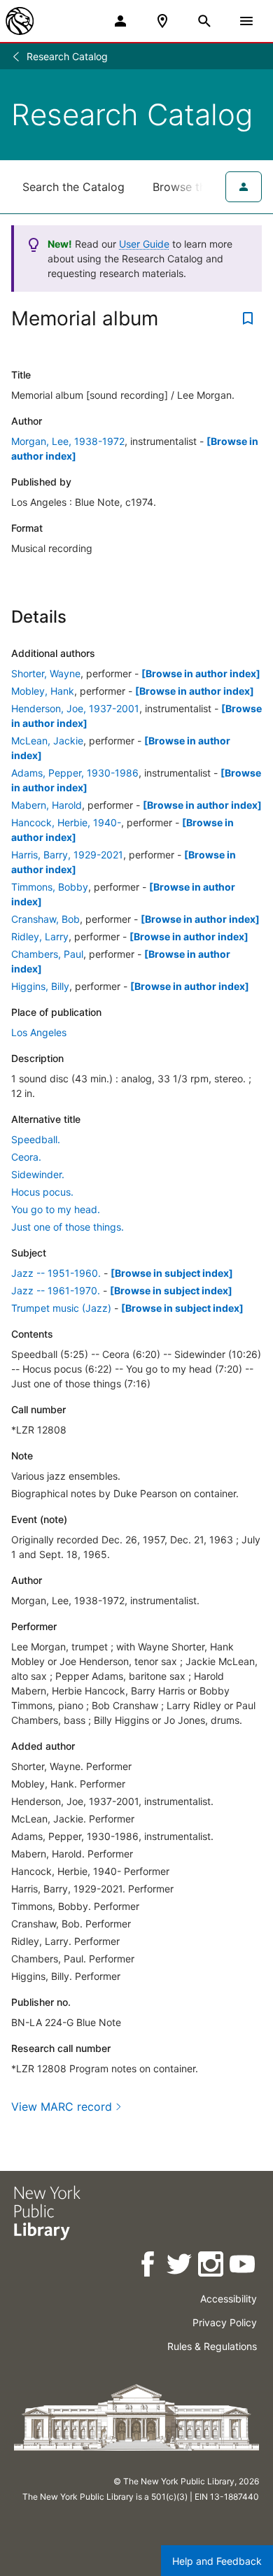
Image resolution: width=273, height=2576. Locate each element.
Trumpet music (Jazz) (61, 1308)
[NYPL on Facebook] (149, 2266)
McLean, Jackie (47, 741)
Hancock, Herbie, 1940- (66, 822)
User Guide (144, 244)
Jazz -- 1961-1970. (56, 1290)
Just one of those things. (68, 1227)
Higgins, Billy (40, 986)
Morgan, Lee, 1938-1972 (68, 441)
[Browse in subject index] (172, 1273)
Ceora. (26, 1157)
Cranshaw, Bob (45, 919)
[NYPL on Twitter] (180, 2266)
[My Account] (120, 21)
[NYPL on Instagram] (212, 2266)
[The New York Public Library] (20, 21)
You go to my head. (56, 1209)
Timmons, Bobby (50, 887)
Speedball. (36, 1139)
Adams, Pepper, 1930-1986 (75, 773)
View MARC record (62, 2107)
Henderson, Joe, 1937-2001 (75, 708)
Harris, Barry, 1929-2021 (67, 855)
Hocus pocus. (42, 1192)
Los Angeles (39, 1032)
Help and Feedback (217, 2561)
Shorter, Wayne (46, 673)
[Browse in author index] (201, 673)
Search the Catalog (73, 187)
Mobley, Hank (43, 691)
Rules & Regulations (212, 2346)
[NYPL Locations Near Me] (162, 21)
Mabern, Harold (47, 805)
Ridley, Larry (40, 936)
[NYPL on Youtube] (243, 2266)
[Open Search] (204, 21)
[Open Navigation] (246, 21)
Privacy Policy (225, 2322)
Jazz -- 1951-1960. (56, 1273)
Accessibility (229, 2299)
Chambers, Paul (47, 954)
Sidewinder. (38, 1174)
